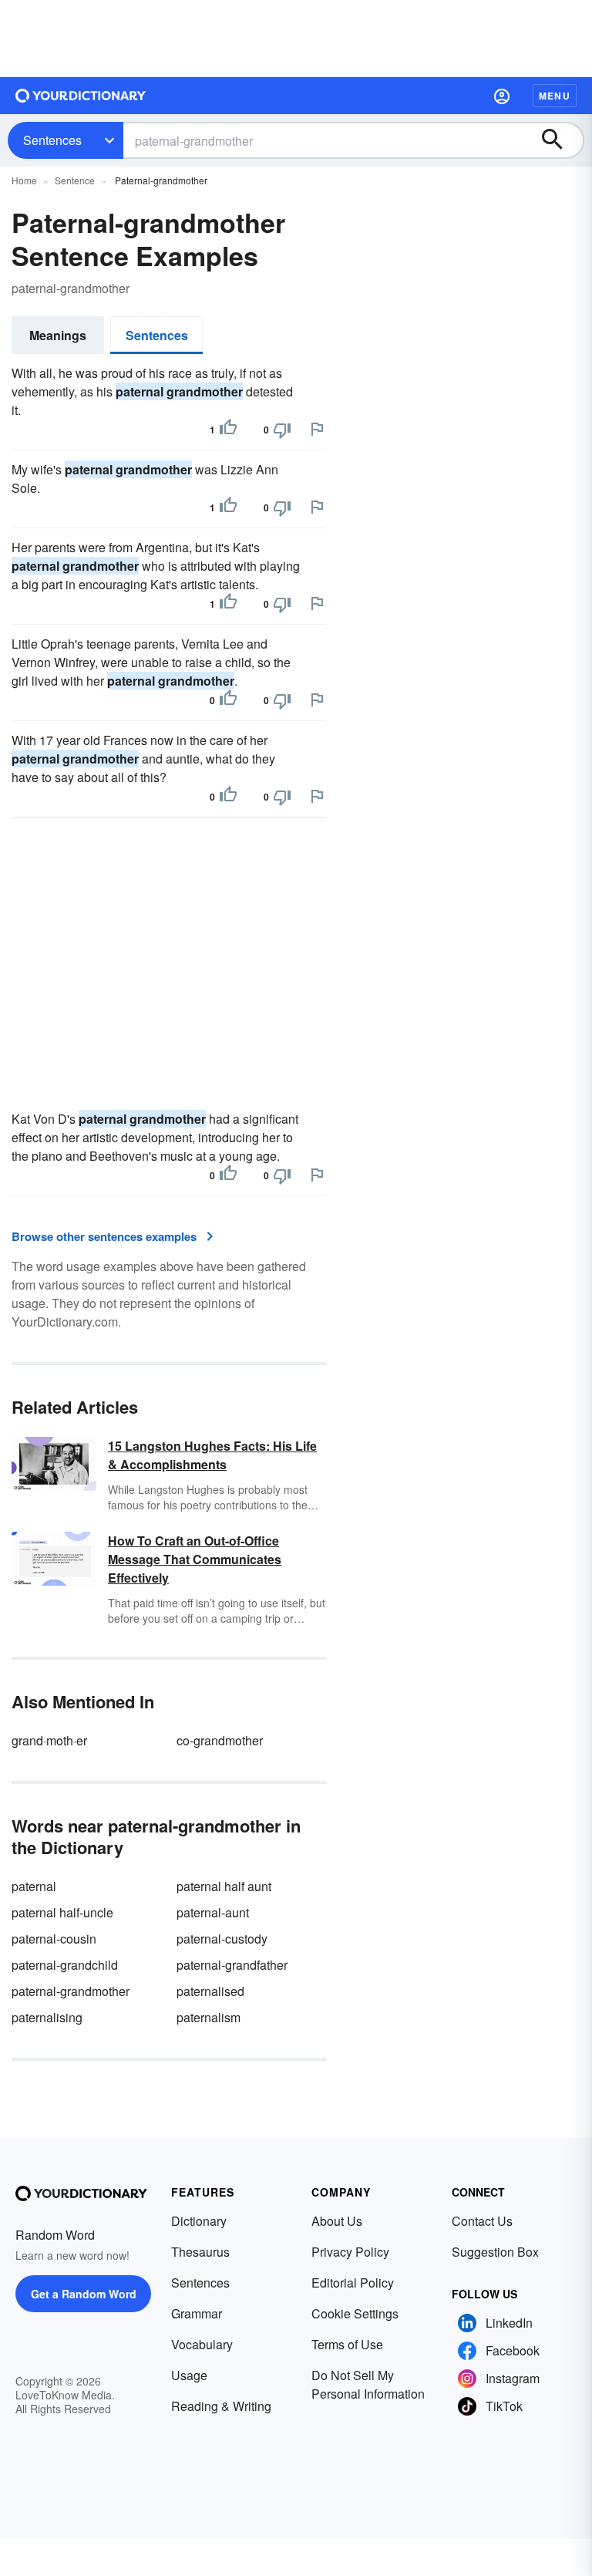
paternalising (47, 2017)
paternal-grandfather (232, 1965)
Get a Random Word (84, 2294)
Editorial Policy (353, 2283)
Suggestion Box (495, 2252)
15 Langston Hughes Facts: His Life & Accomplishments (212, 1455)
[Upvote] (228, 430)
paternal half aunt (224, 1886)
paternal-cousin (54, 1939)
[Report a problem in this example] (317, 429)
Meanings (58, 335)
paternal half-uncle (62, 1912)
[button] (502, 96)
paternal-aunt (213, 1912)
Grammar (197, 2313)
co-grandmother (220, 1740)
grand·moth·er (49, 1740)
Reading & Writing (221, 2406)
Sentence (75, 180)
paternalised (210, 1991)
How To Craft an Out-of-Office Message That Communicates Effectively (195, 1559)
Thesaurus (200, 2252)
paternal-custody (222, 1939)
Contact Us (482, 2221)
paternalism (209, 2017)
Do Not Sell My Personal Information (368, 2384)
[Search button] (560, 140)
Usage (189, 2375)
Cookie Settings (355, 2313)
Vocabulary (202, 2344)
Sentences (52, 140)
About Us (337, 2221)
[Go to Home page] (81, 96)
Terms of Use (347, 2344)
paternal (34, 1886)
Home (24, 180)
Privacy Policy (350, 2252)
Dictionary (199, 2221)
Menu (555, 96)
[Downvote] (282, 430)
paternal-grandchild (65, 1965)
